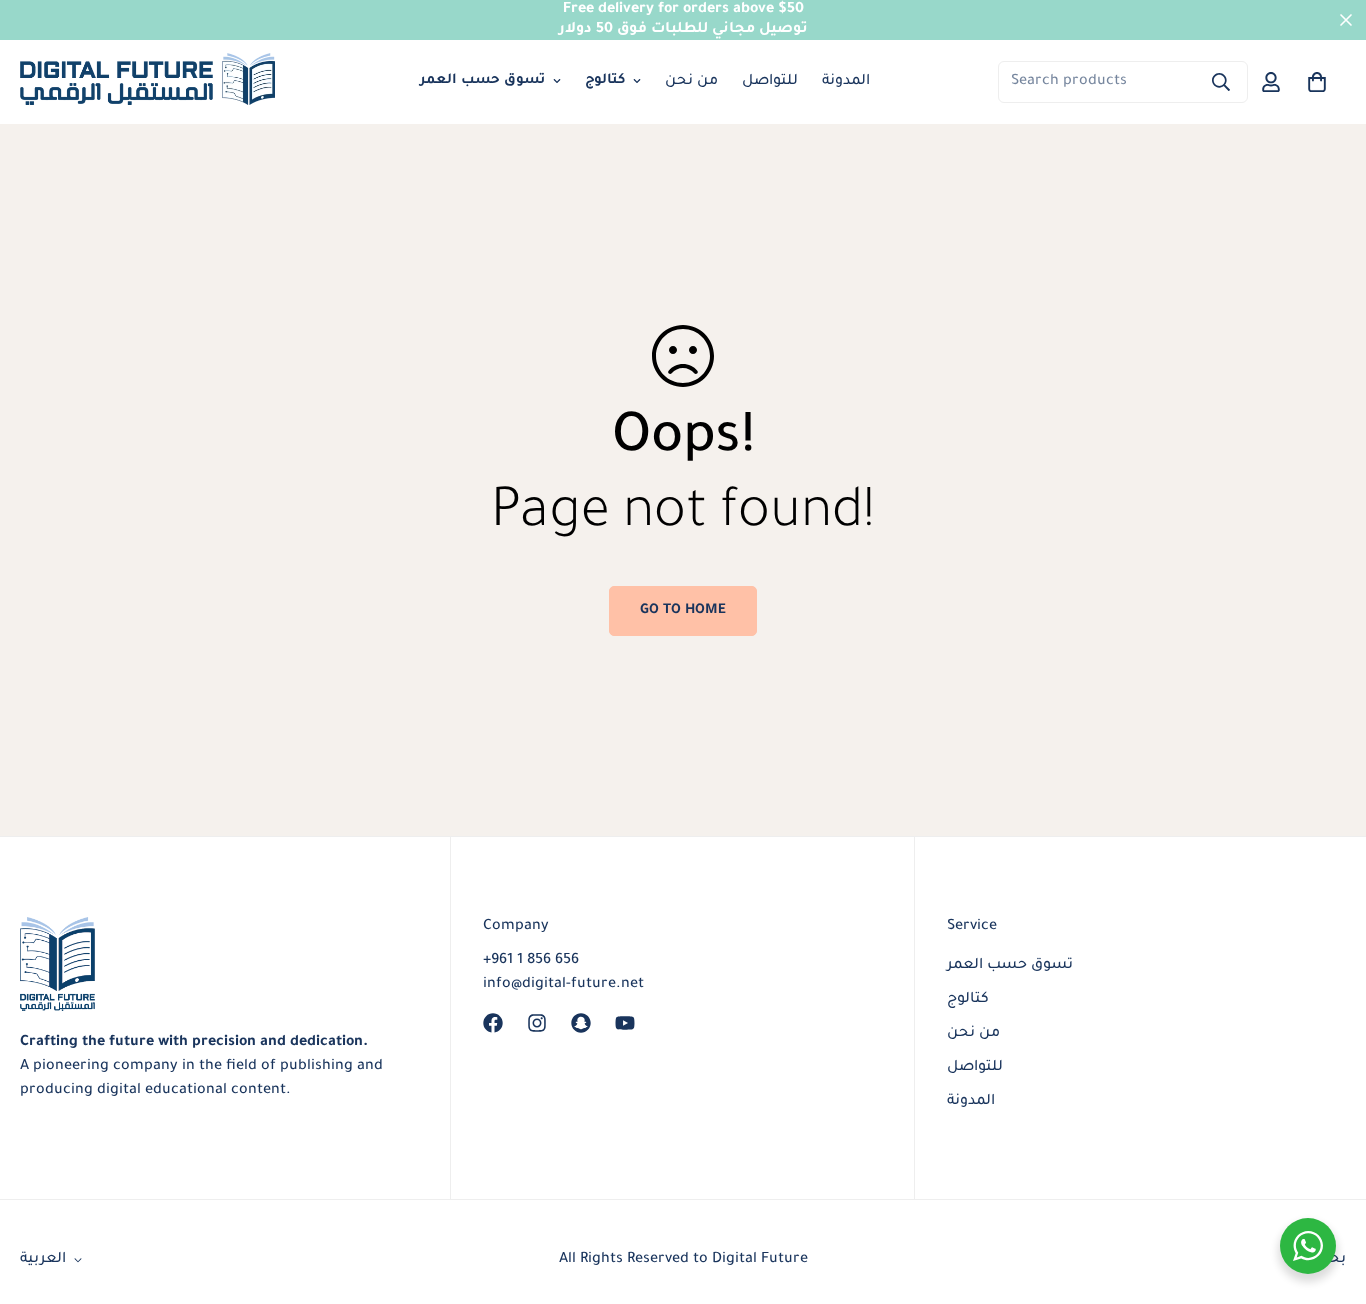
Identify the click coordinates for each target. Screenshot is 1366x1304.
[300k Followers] (493, 1023)
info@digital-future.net (563, 985)
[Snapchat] (581, 1023)
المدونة (846, 82)
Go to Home (683, 610)
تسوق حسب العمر (482, 80)
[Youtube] (625, 1023)
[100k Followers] (537, 1023)
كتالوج (605, 80)
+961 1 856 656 (531, 961)
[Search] (1221, 82)
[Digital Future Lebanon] (147, 82)
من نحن (691, 82)
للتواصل (770, 82)
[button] (1317, 82)
